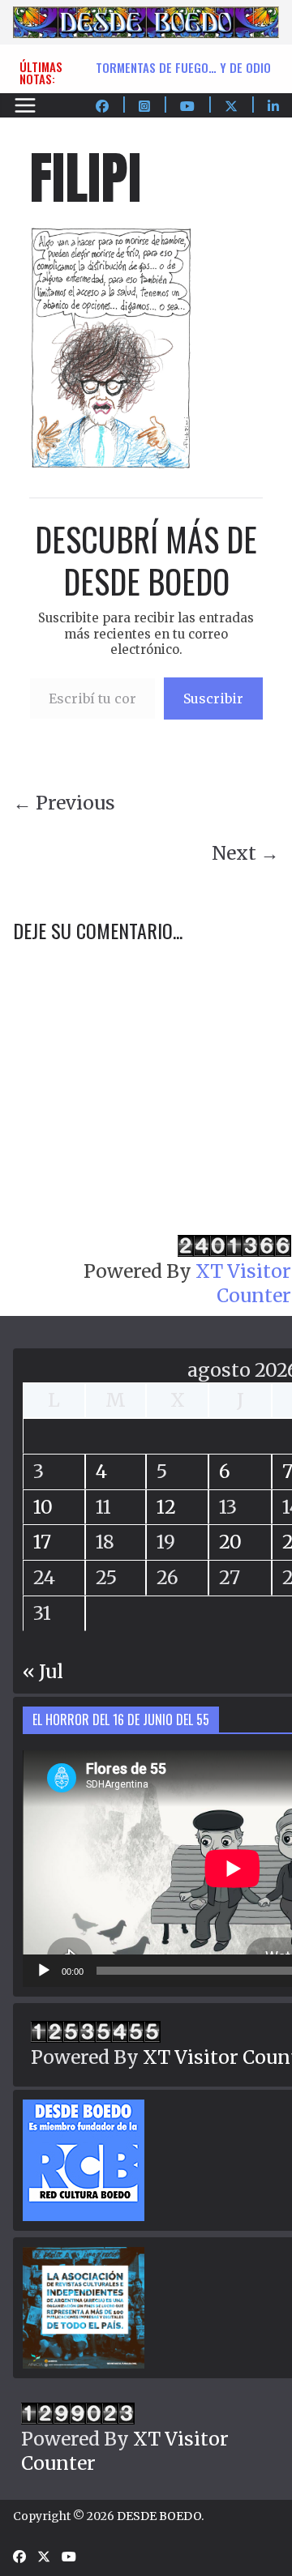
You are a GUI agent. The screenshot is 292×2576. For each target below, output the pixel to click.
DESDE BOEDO (159, 2516)
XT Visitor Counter (243, 1283)
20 (230, 1542)
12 (166, 1507)
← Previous (64, 803)
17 (42, 1542)
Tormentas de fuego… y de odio (183, 67)
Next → (245, 853)
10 (43, 1507)
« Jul (43, 1671)
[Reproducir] (44, 1971)
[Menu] (25, 105)
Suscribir (213, 698)
